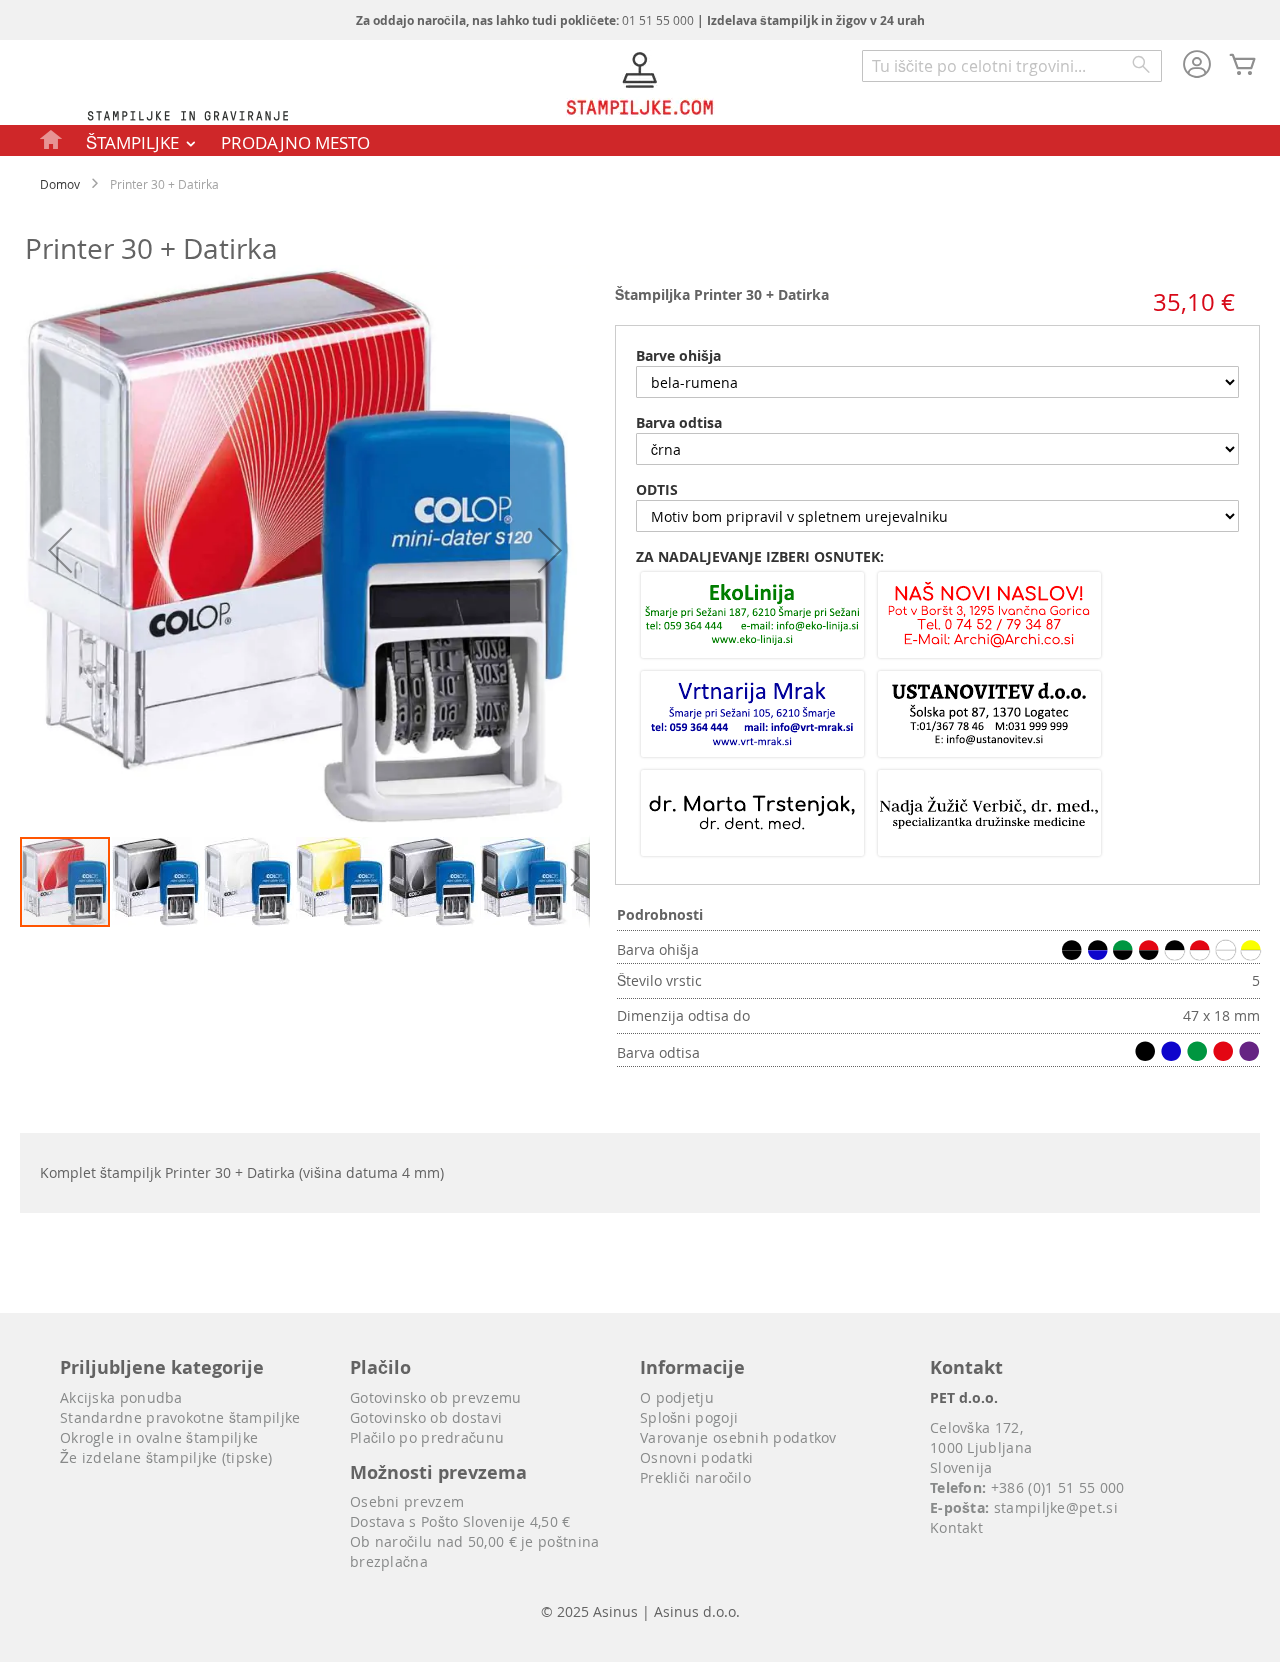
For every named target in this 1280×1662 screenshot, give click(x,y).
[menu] (640, 140)
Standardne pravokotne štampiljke (180, 1417)
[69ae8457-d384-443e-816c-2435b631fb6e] (989, 616)
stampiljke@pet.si (1056, 1507)
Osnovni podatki (697, 1457)
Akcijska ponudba (121, 1397)
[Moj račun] (1197, 66)
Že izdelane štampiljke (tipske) (166, 1457)
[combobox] (1012, 66)
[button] (60, 550)
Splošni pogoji (689, 1417)
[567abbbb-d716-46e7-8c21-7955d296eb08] (752, 616)
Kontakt (956, 1527)
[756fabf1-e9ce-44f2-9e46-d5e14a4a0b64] (989, 814)
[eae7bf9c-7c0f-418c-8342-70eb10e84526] (989, 715)
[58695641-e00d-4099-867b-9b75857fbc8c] (752, 814)
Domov (60, 184)
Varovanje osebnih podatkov (738, 1437)
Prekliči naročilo (695, 1477)
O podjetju (677, 1397)
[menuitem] (52, 139)
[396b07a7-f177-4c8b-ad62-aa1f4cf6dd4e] (752, 715)
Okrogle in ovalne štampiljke (159, 1437)
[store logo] (640, 86)
